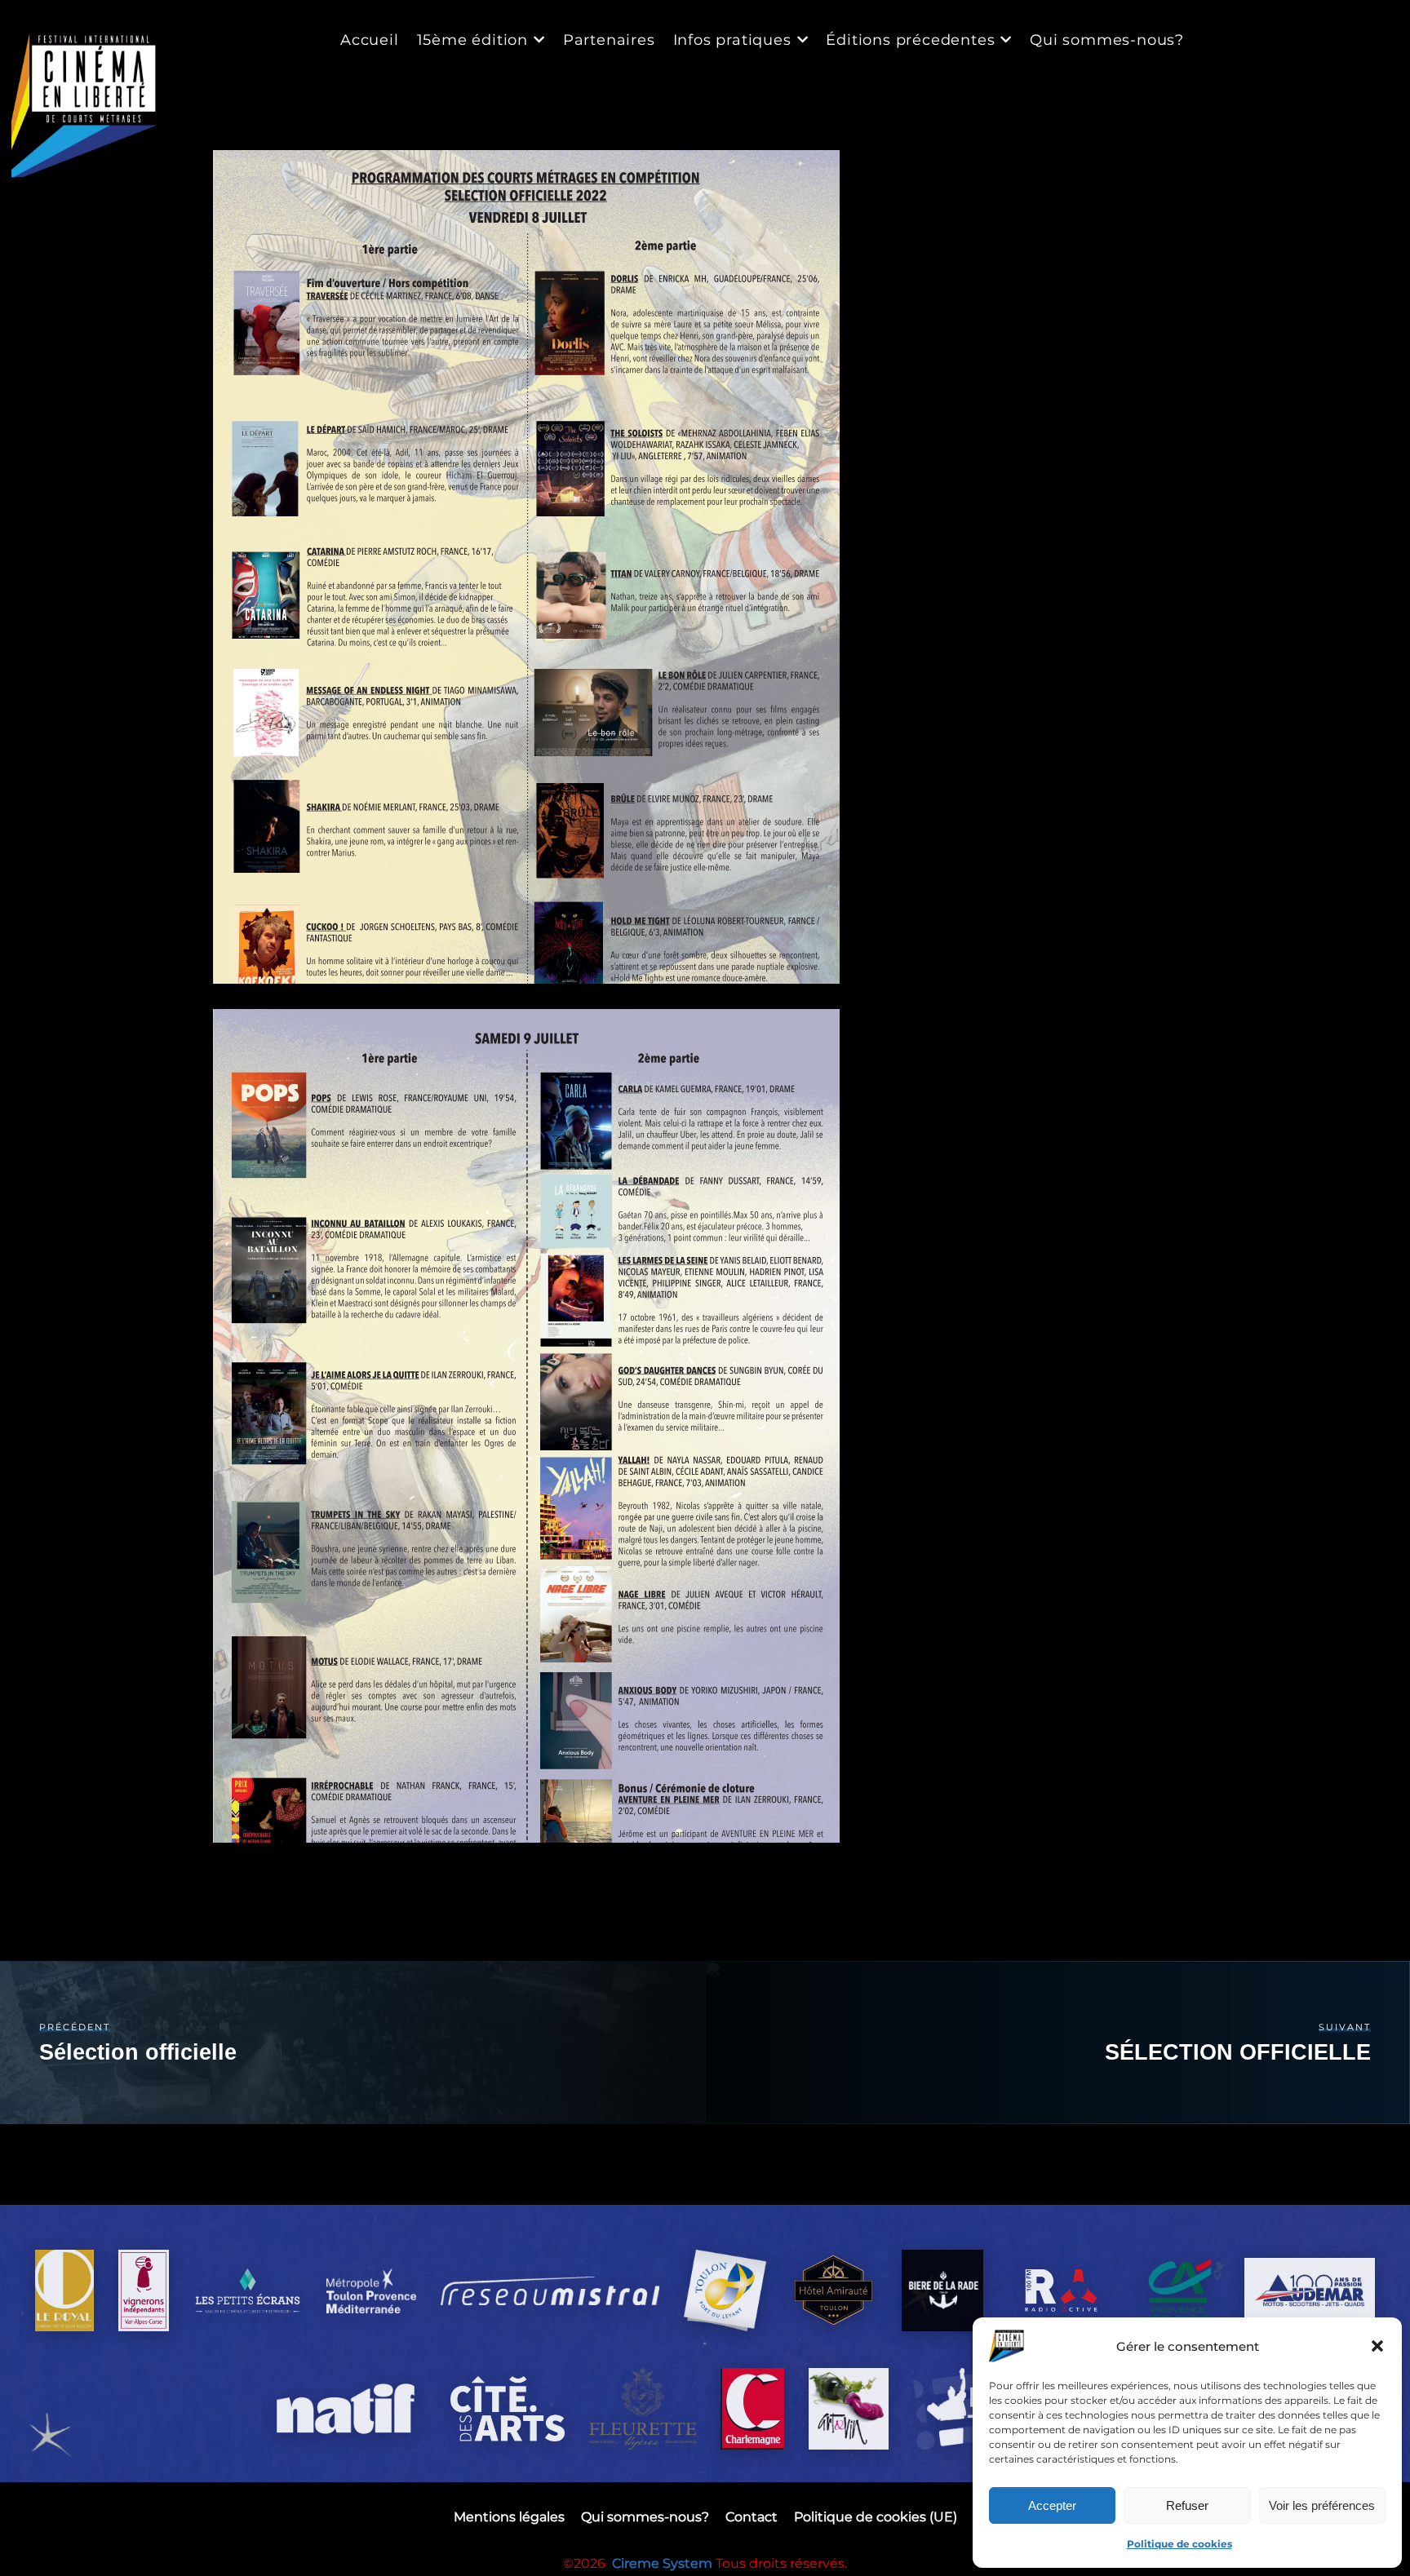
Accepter (1052, 2505)
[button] (1377, 2346)
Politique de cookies (1179, 2544)
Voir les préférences (1322, 2505)
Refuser (1187, 2505)
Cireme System (664, 2563)
